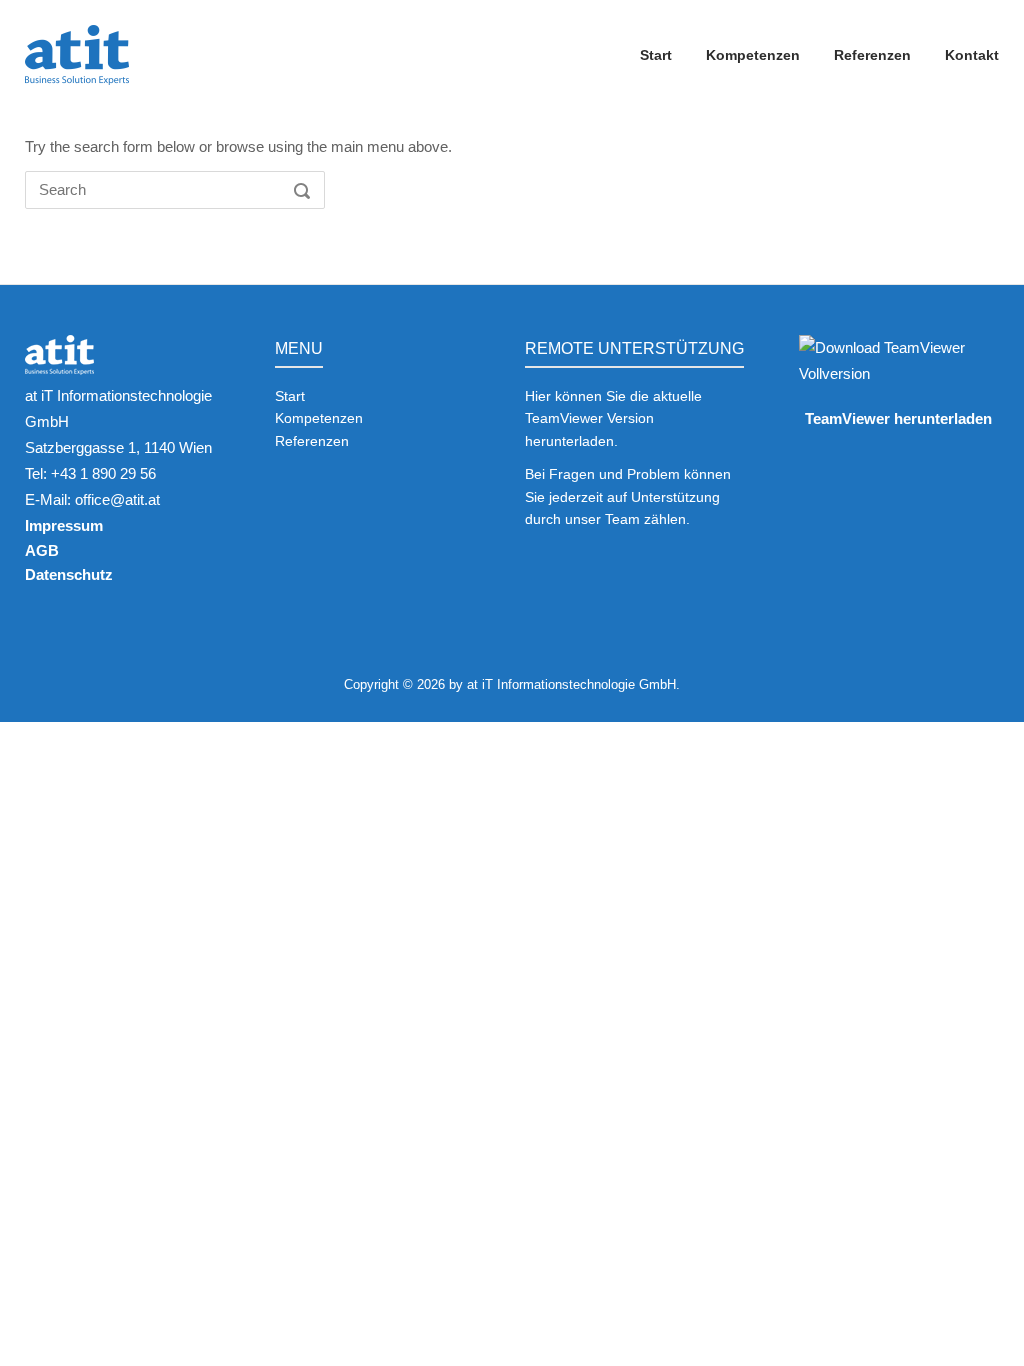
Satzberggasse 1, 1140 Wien (118, 447)
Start (656, 55)
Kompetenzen (753, 55)
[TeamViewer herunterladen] (899, 373)
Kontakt (972, 55)
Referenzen (872, 55)
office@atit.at (117, 499)
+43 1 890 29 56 (103, 473)
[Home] (77, 53)
